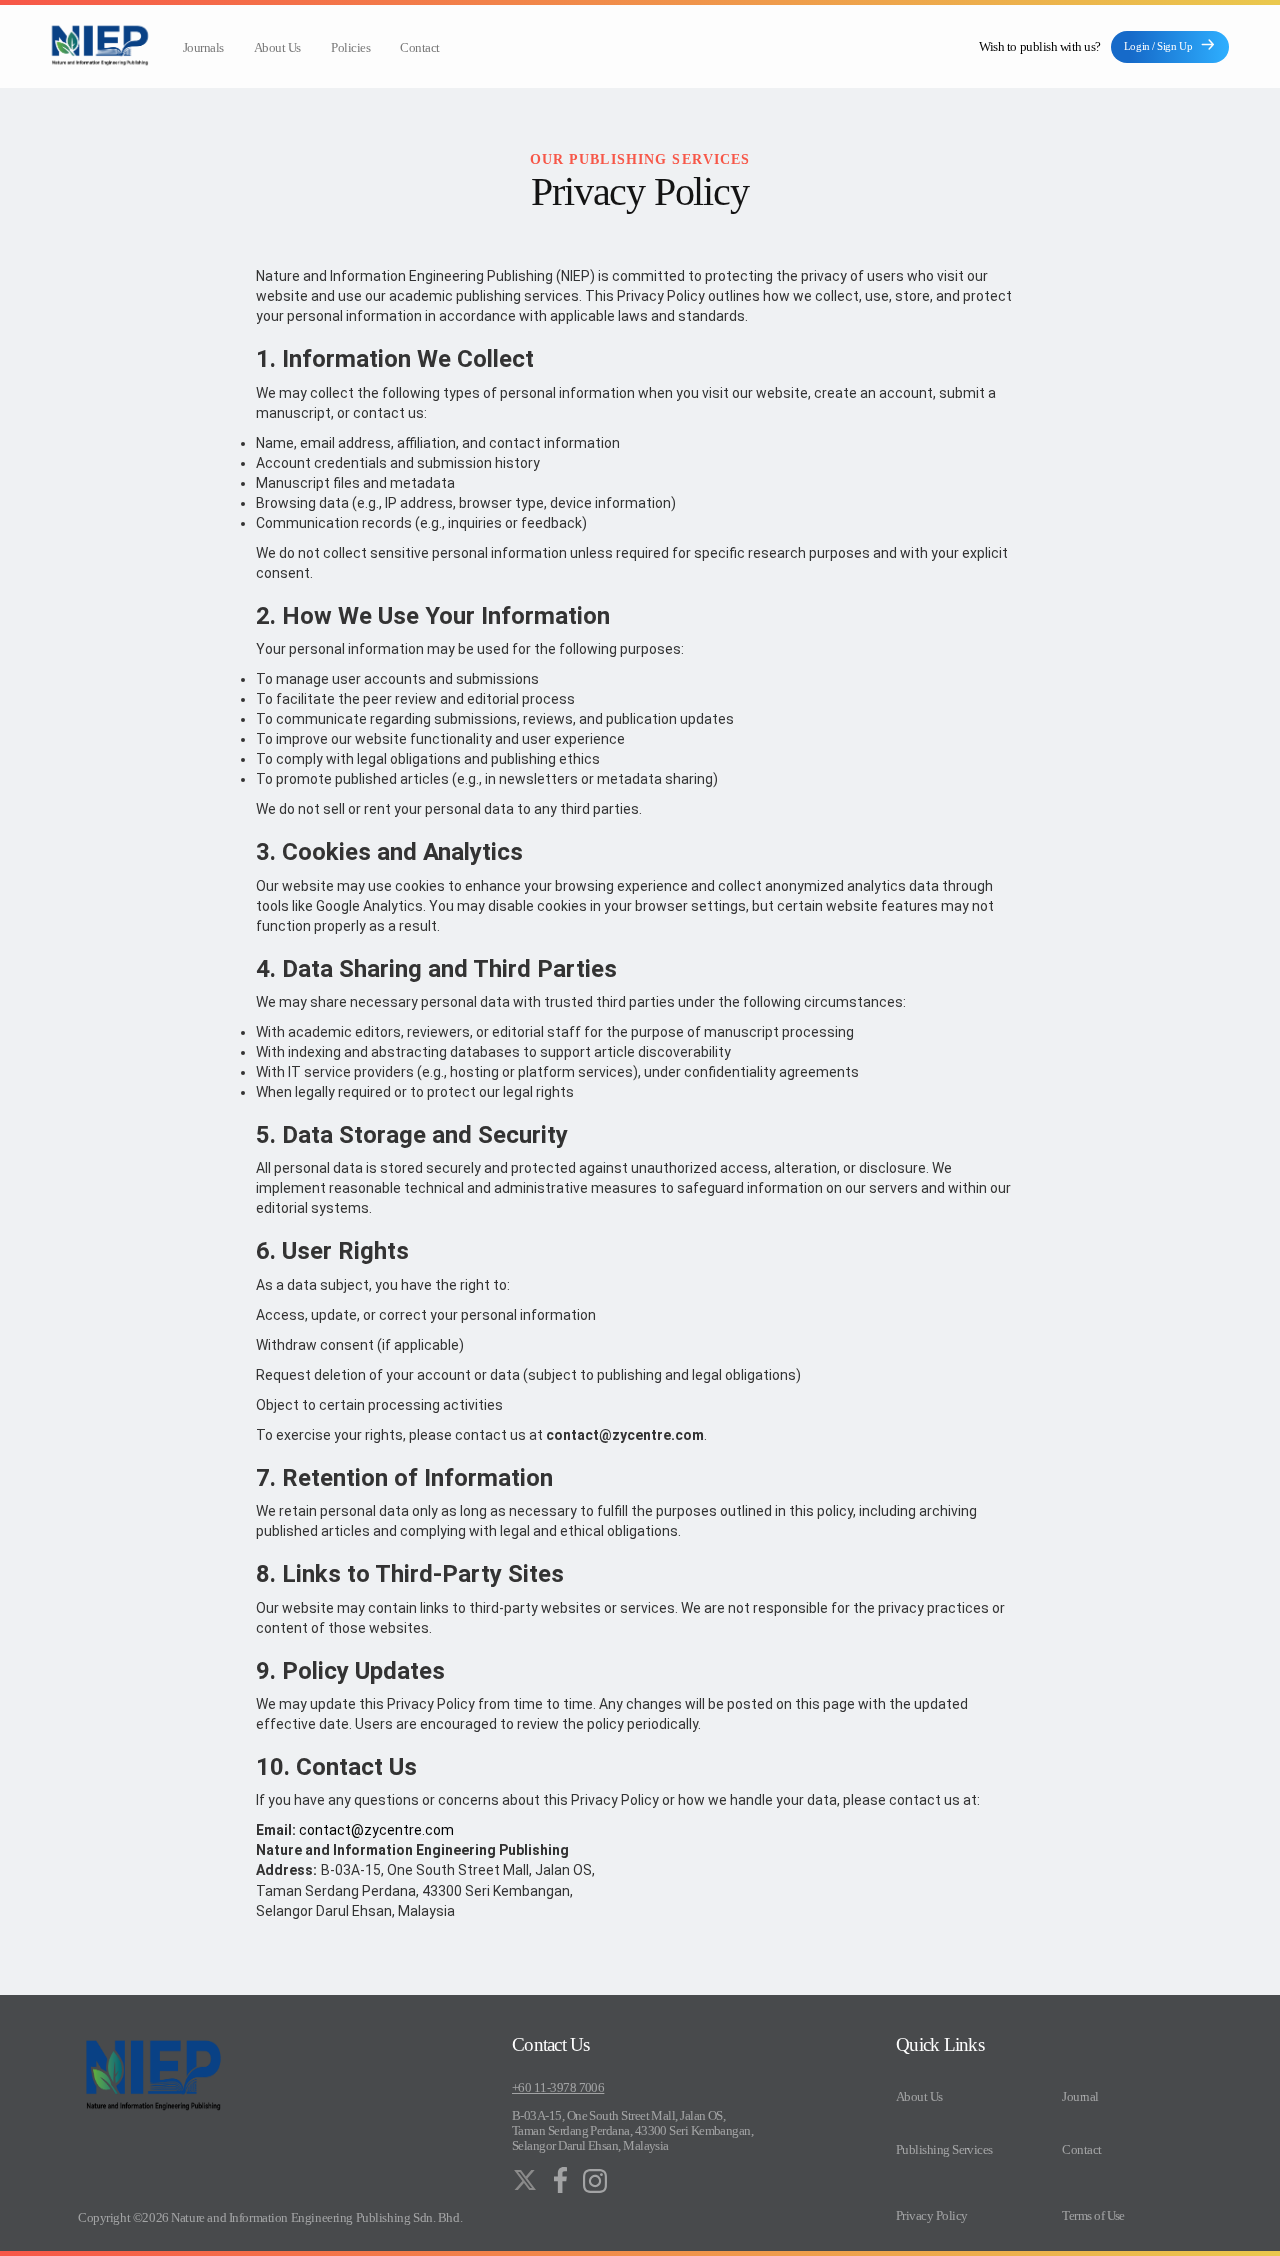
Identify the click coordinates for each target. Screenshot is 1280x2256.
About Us (277, 48)
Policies (350, 48)
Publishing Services (944, 2150)
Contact (420, 48)
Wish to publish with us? (1039, 47)
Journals (203, 48)
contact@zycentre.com (376, 1830)
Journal (1080, 2097)
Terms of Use (1093, 2216)
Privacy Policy (931, 2216)
